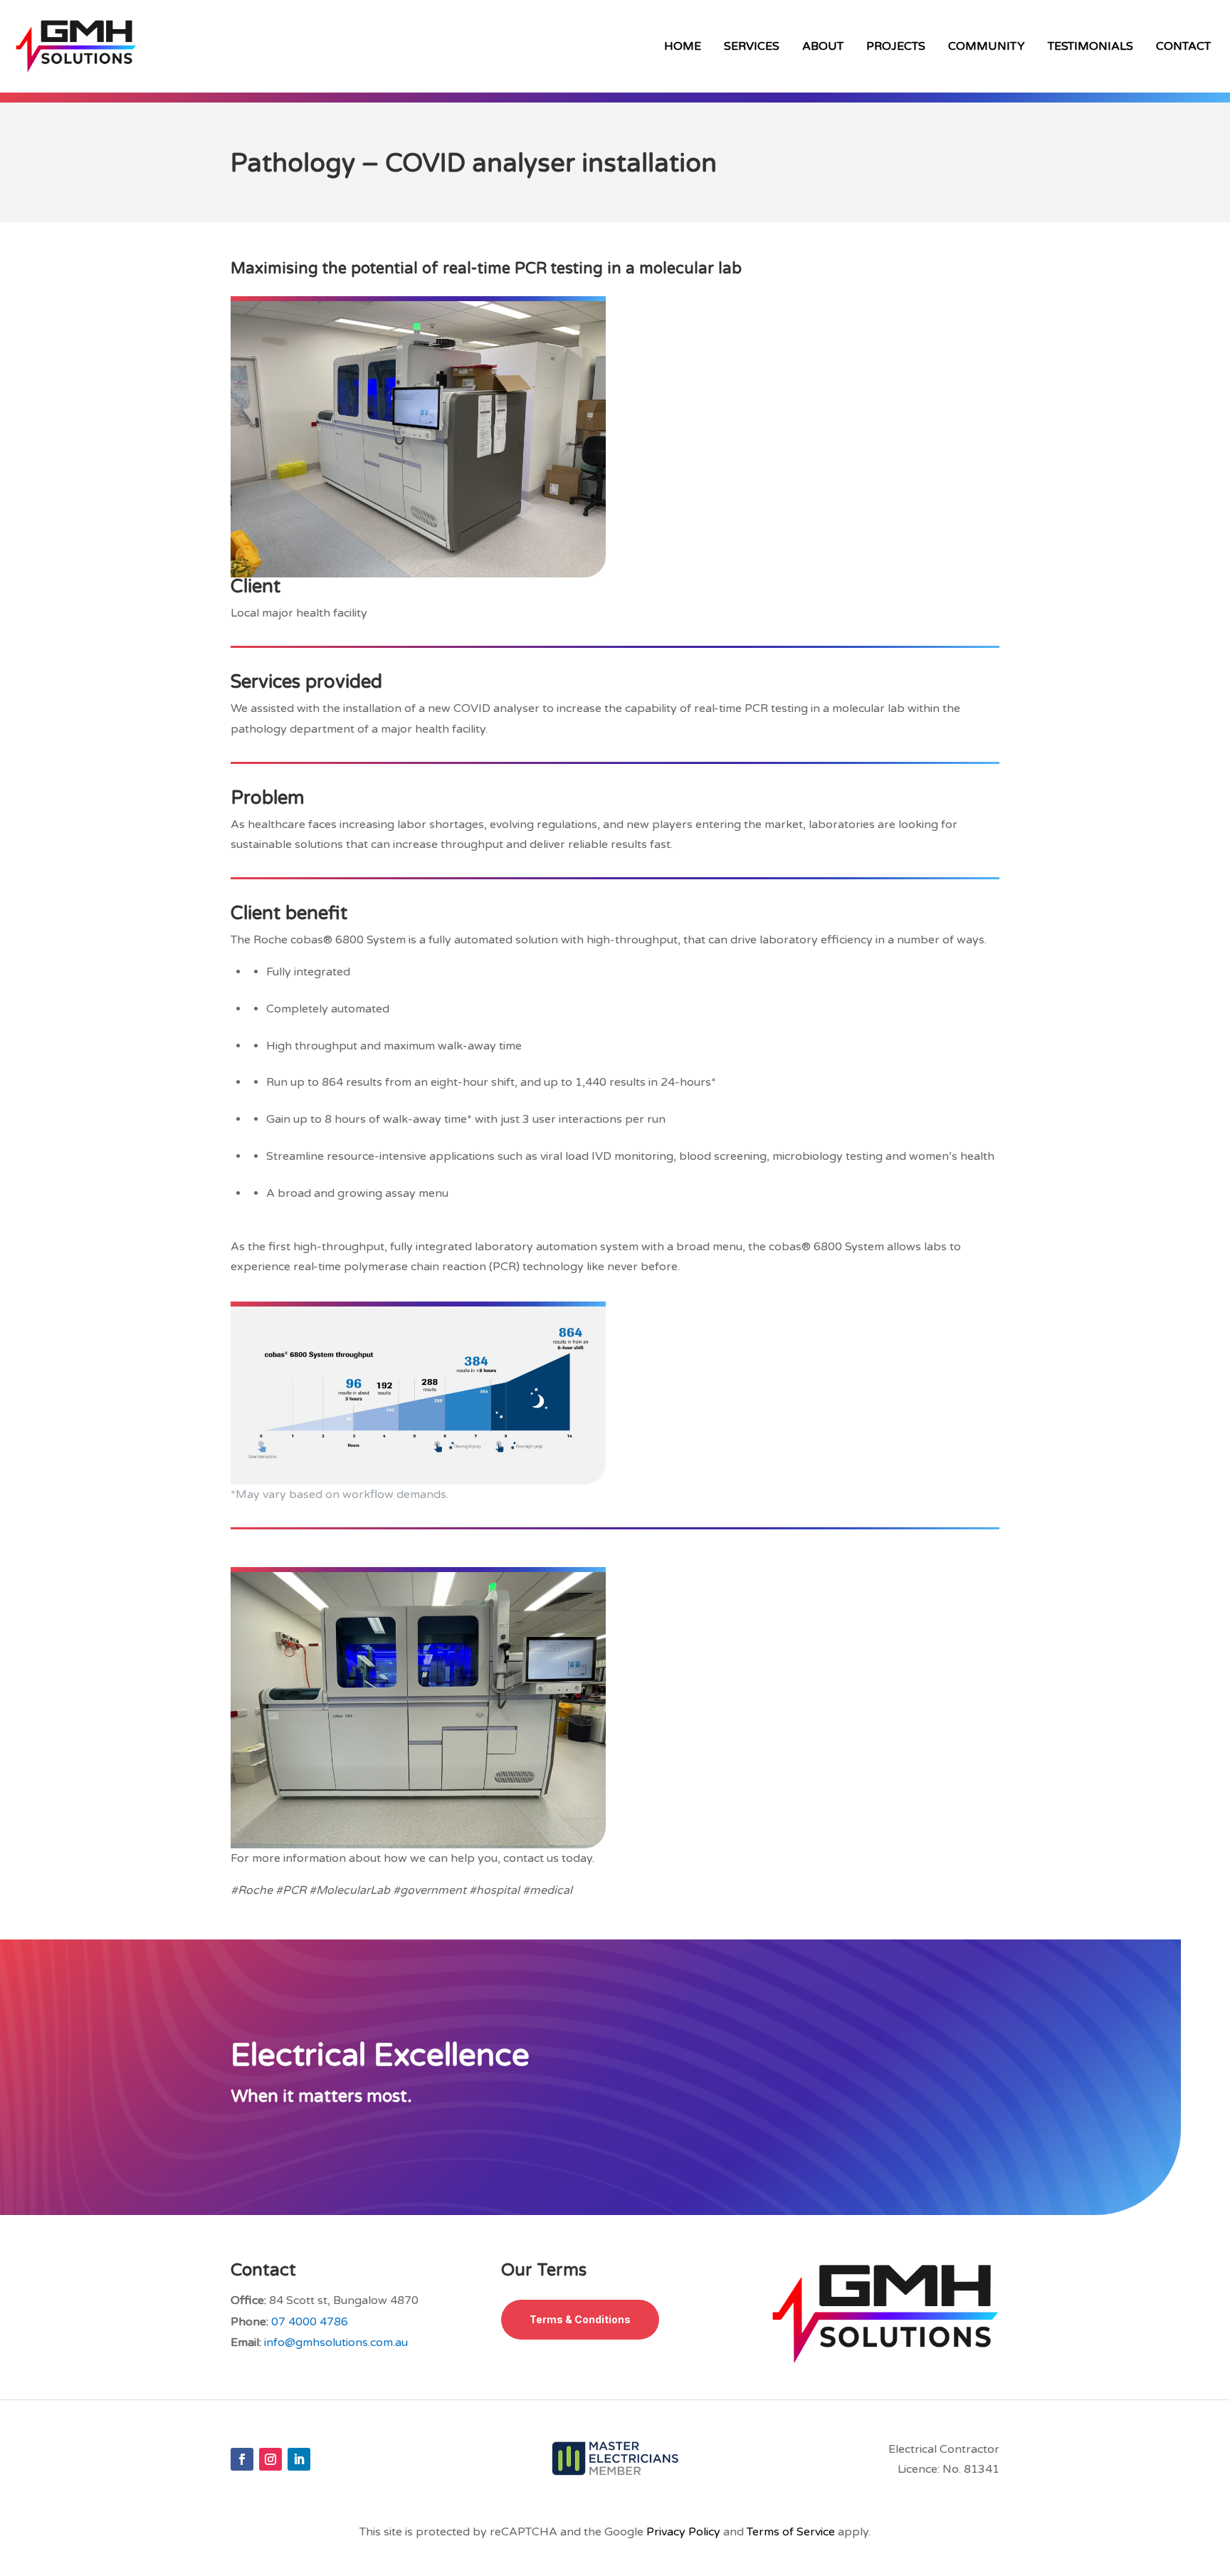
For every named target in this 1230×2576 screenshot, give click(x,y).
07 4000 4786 (310, 2322)
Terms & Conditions (580, 2319)
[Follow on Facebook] (242, 2459)
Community (987, 46)
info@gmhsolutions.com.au (336, 2342)
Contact (1183, 46)
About (823, 46)
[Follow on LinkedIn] (299, 2459)
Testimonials (1090, 46)
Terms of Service (791, 2532)
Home (683, 46)
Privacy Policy (683, 2532)
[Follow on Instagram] (270, 2459)
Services (752, 46)
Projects (896, 46)
